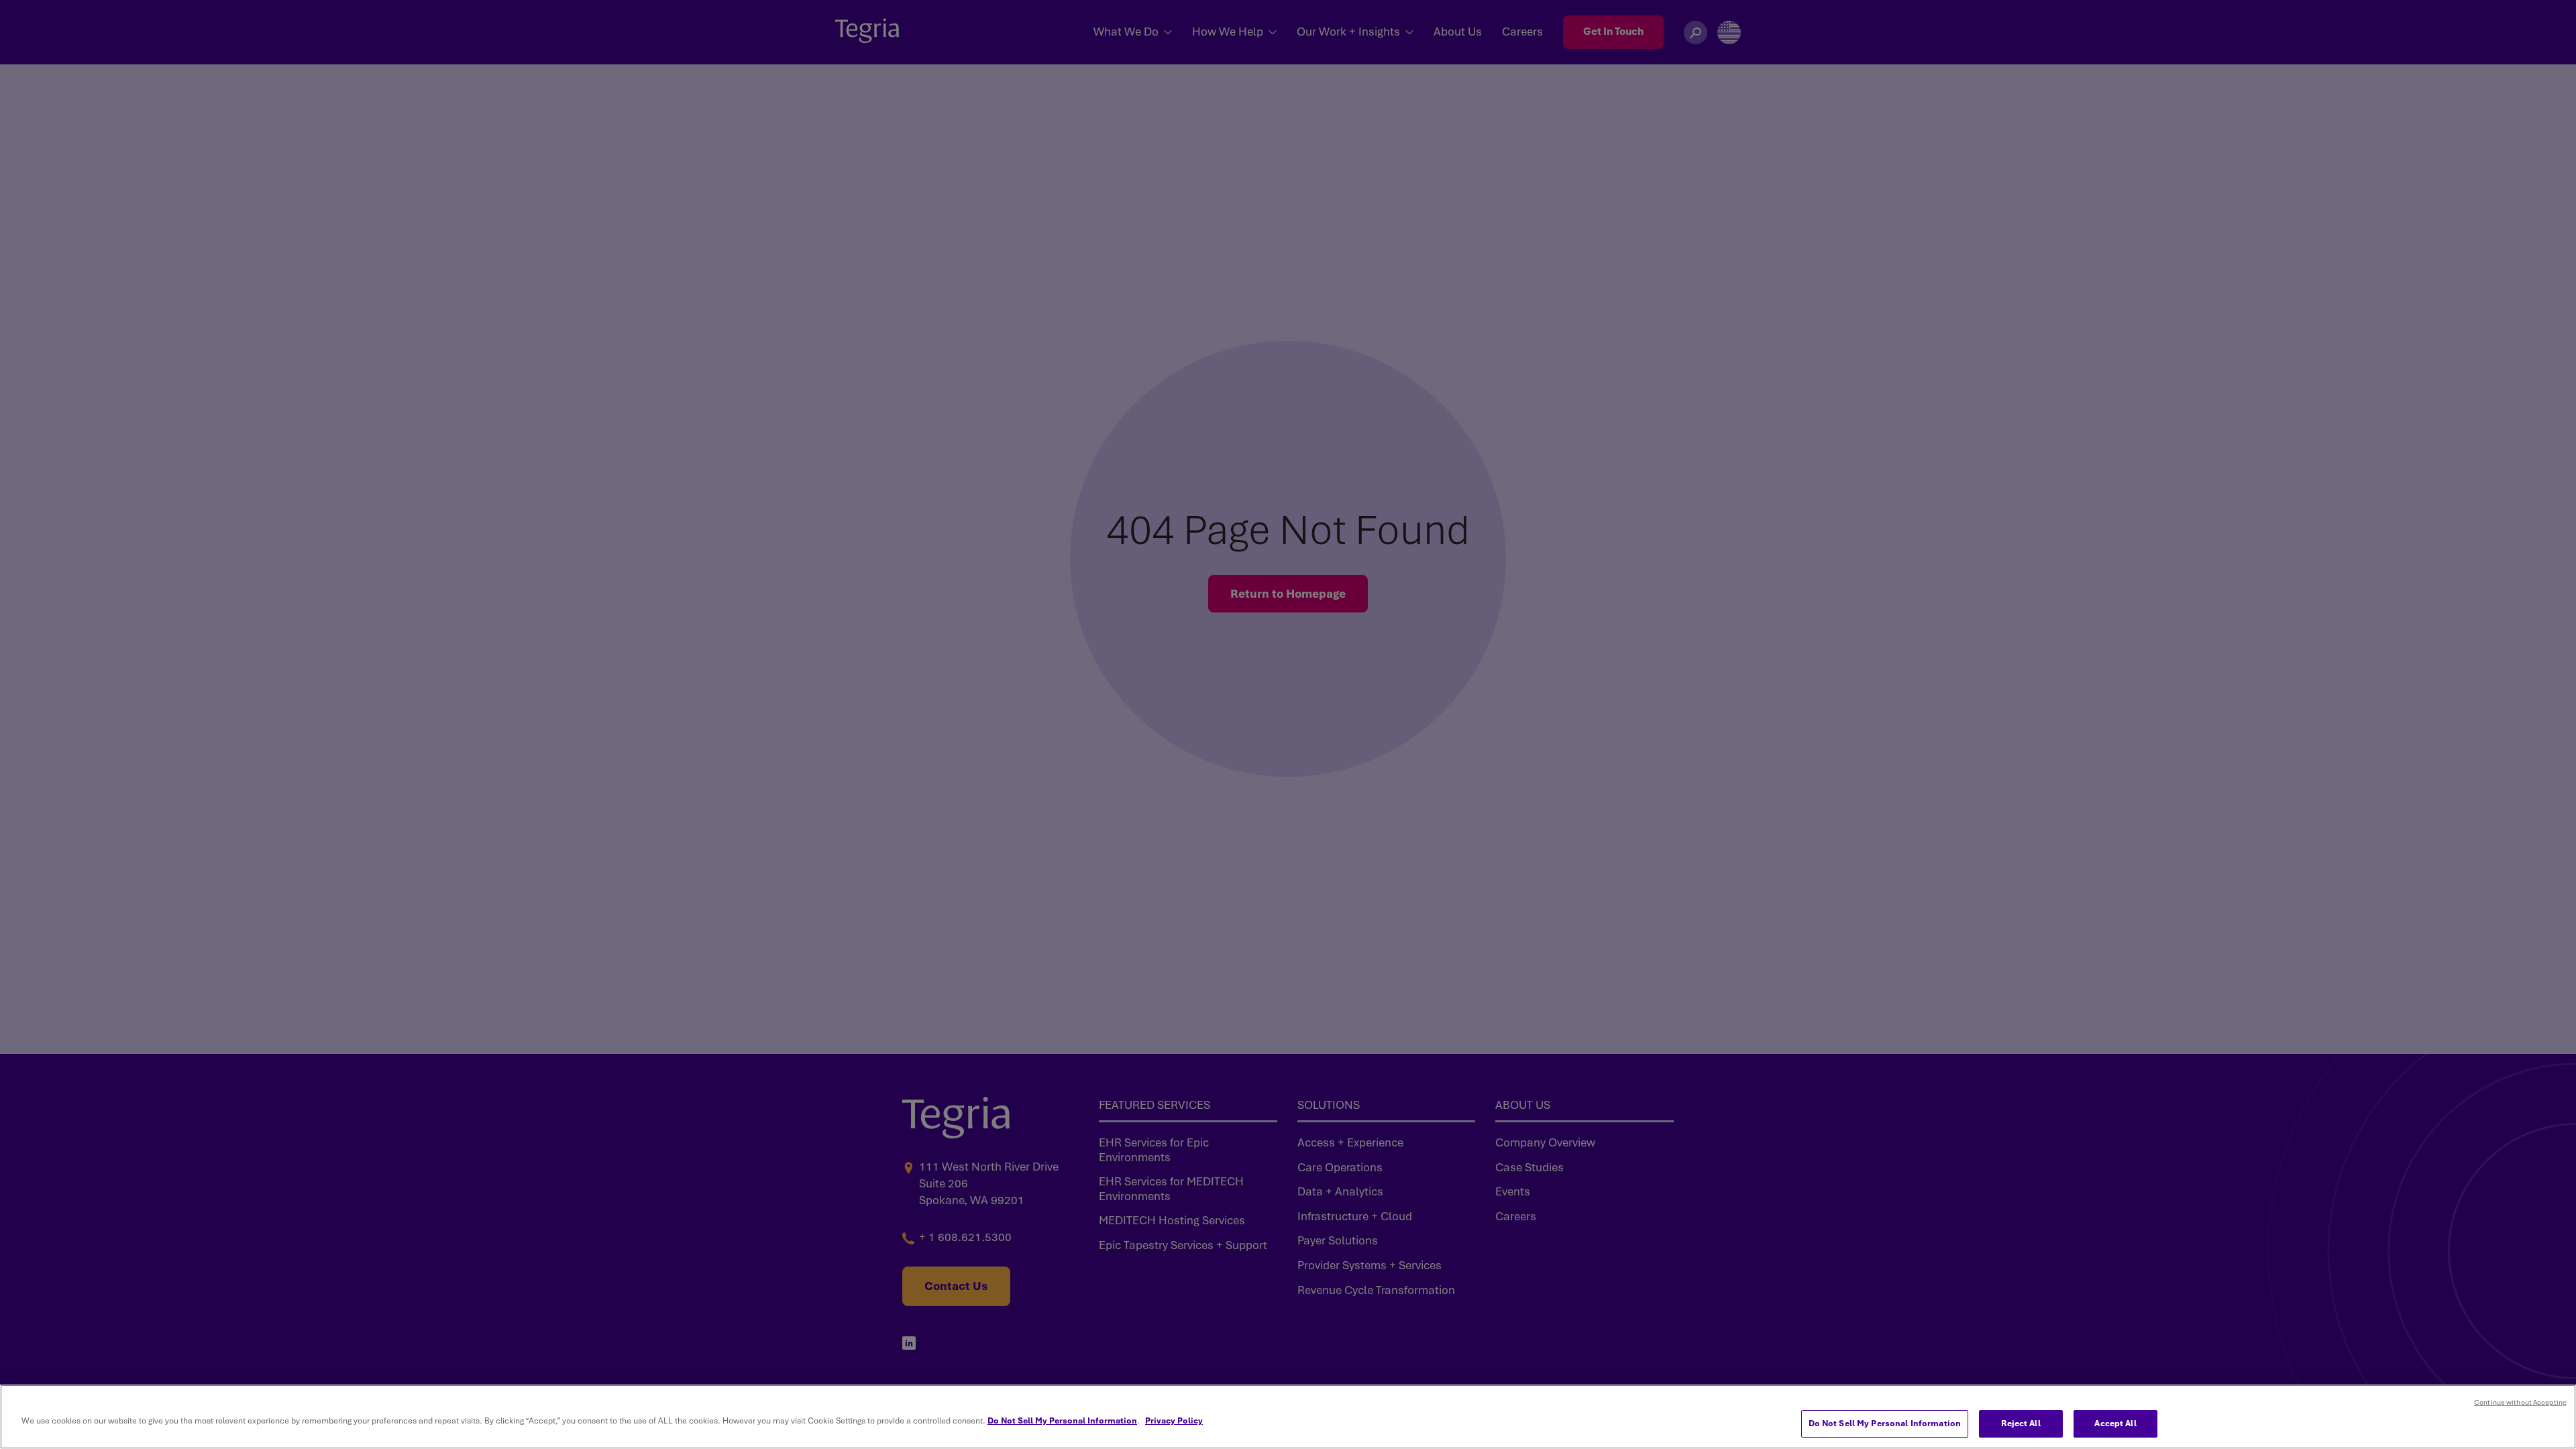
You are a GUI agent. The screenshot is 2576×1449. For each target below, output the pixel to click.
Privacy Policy (1174, 1421)
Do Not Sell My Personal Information (1062, 1421)
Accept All (2115, 1424)
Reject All (2021, 1424)
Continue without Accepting (2520, 1402)
